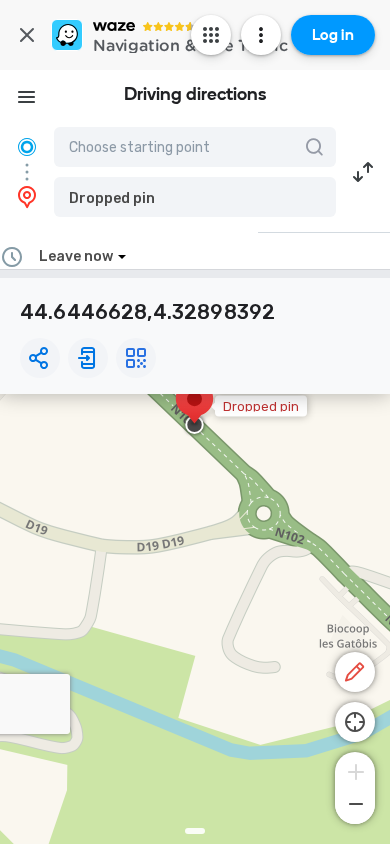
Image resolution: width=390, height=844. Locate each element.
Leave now (76, 256)
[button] (195, 197)
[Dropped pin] (194, 409)
